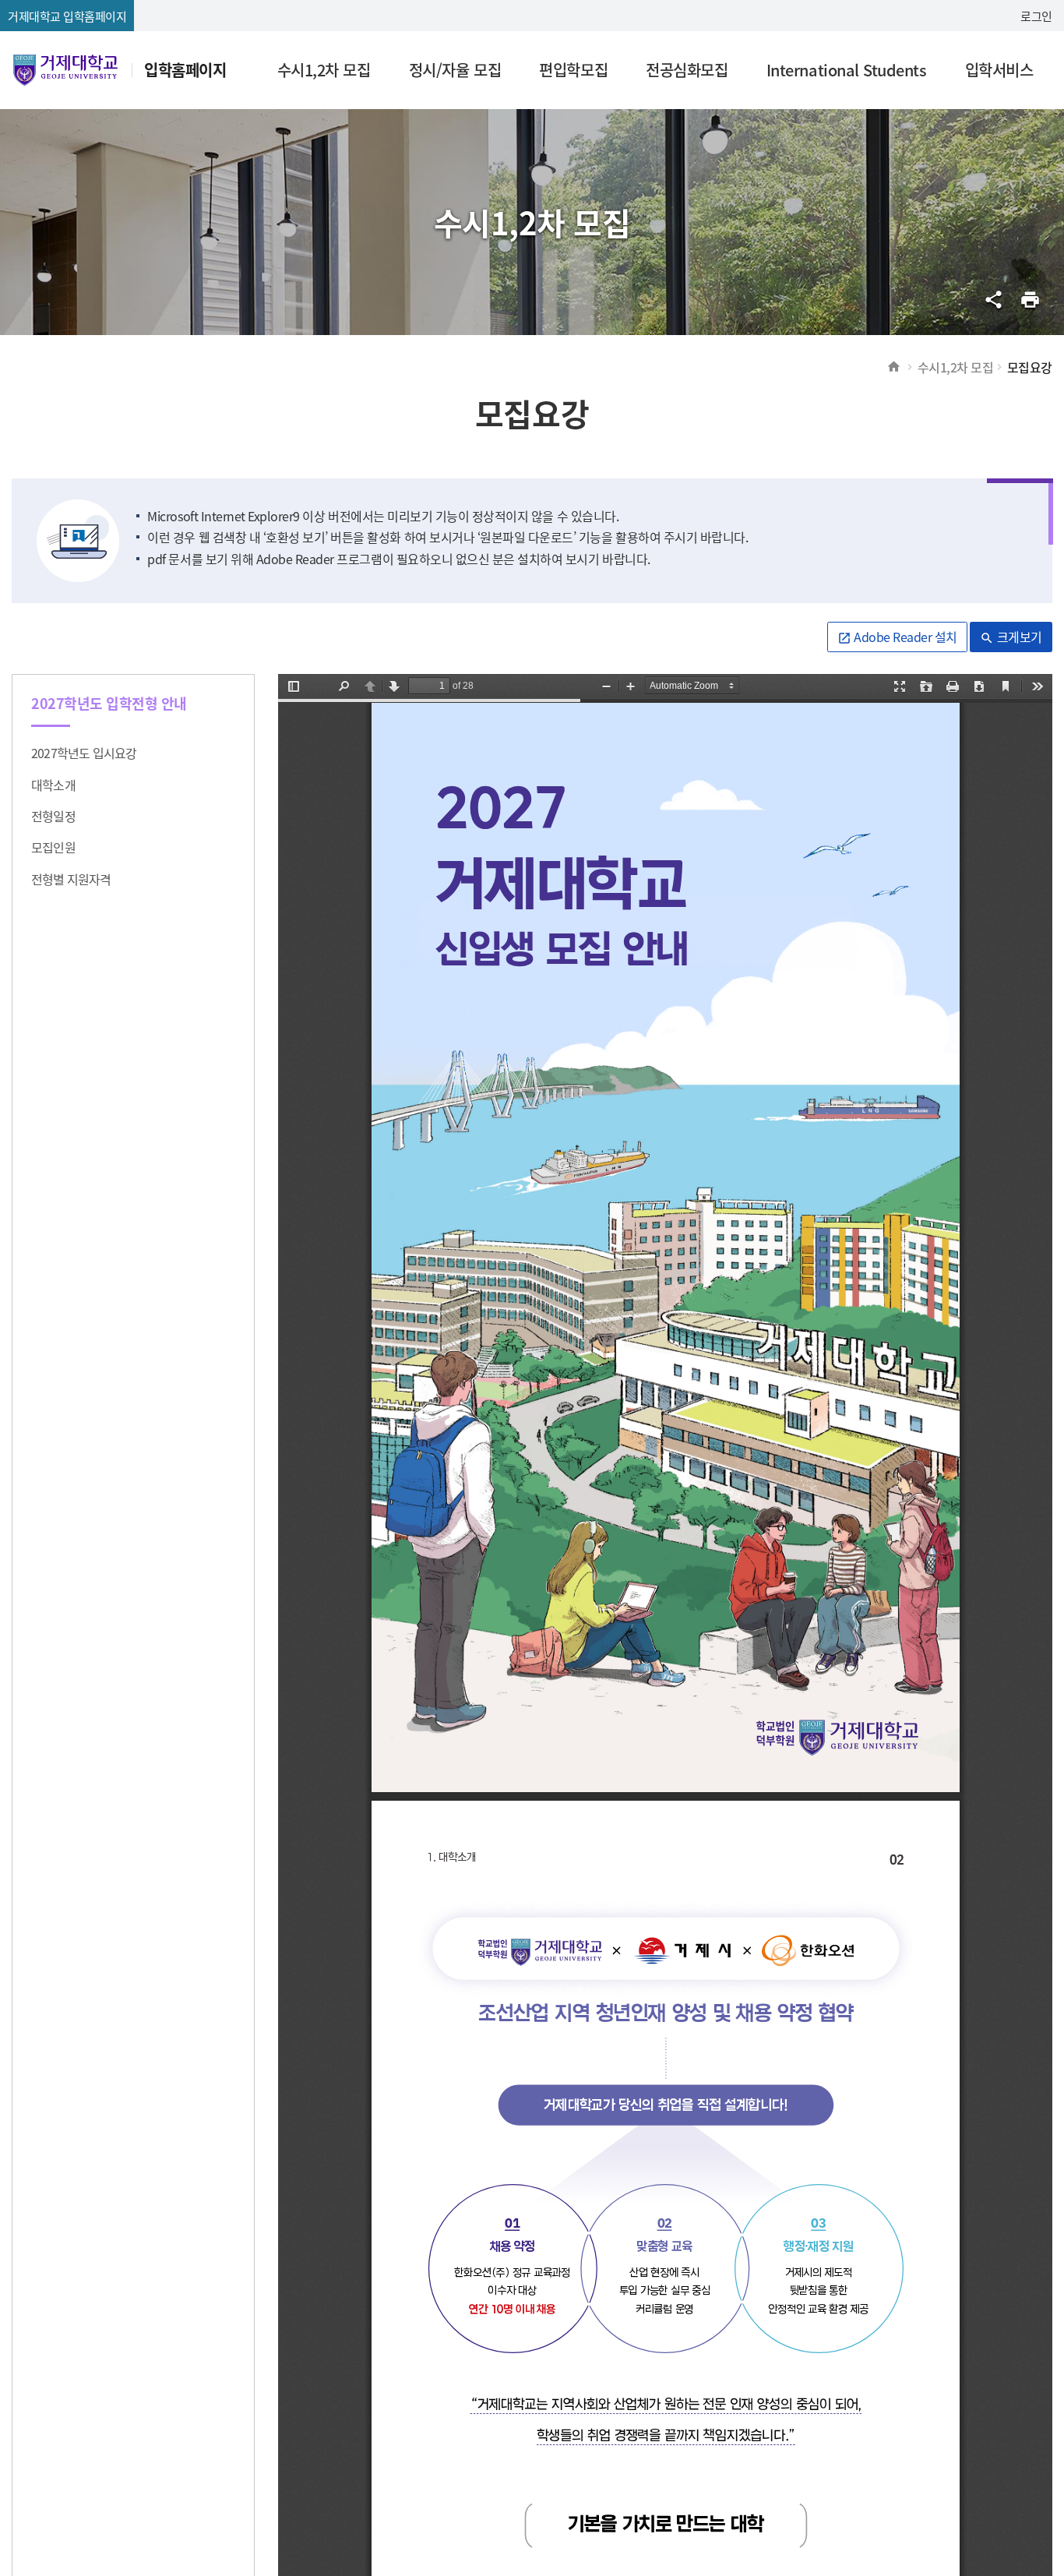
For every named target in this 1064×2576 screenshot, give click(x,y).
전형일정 (53, 816)
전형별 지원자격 (71, 879)
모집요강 (1030, 367)
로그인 (1036, 16)
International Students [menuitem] (846, 70)
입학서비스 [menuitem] (999, 70)
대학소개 (53, 785)
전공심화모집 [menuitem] (687, 70)
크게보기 (1011, 637)
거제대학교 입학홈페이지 (67, 16)
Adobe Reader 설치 (897, 637)
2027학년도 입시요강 (84, 753)
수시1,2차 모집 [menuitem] (324, 70)
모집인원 (53, 847)
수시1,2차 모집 (956, 367)
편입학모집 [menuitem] (573, 70)
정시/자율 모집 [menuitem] (455, 70)
